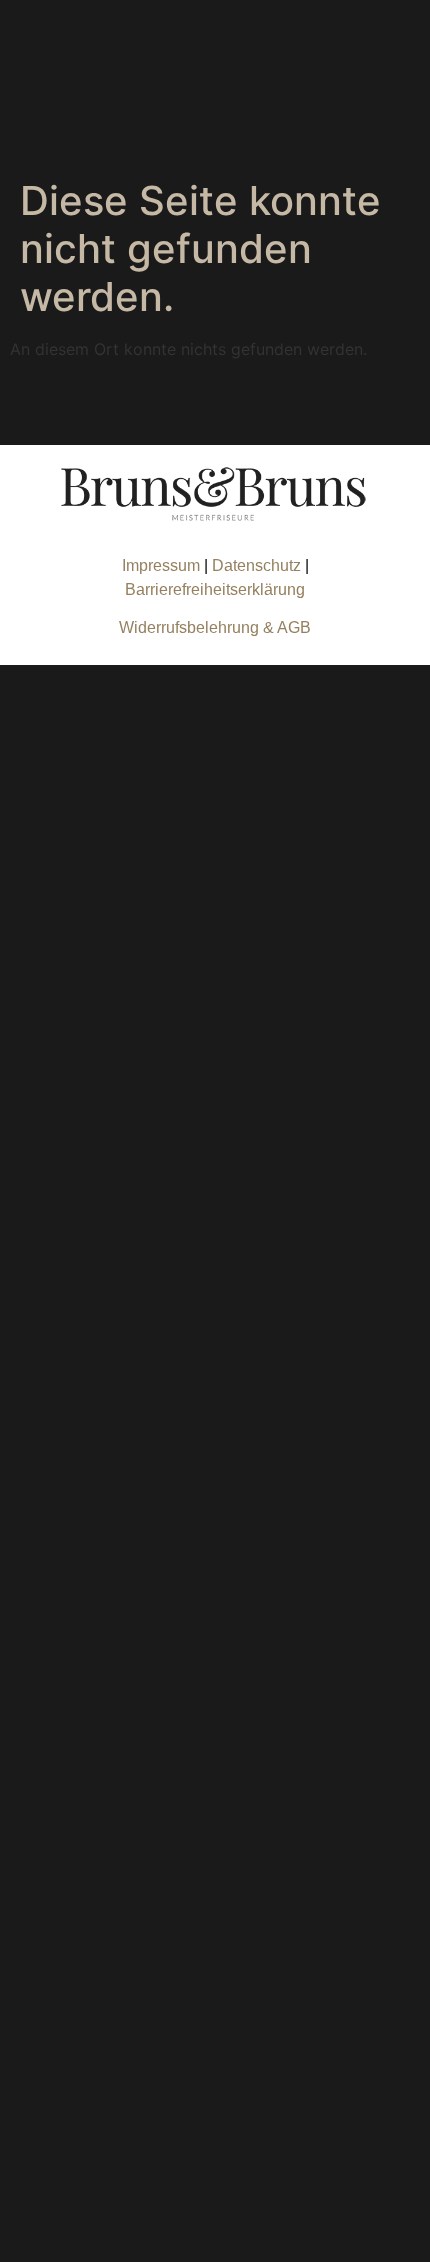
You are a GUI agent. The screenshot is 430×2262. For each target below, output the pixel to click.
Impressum (161, 565)
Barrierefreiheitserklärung (215, 589)
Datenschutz (258, 565)
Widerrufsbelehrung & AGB (215, 627)
